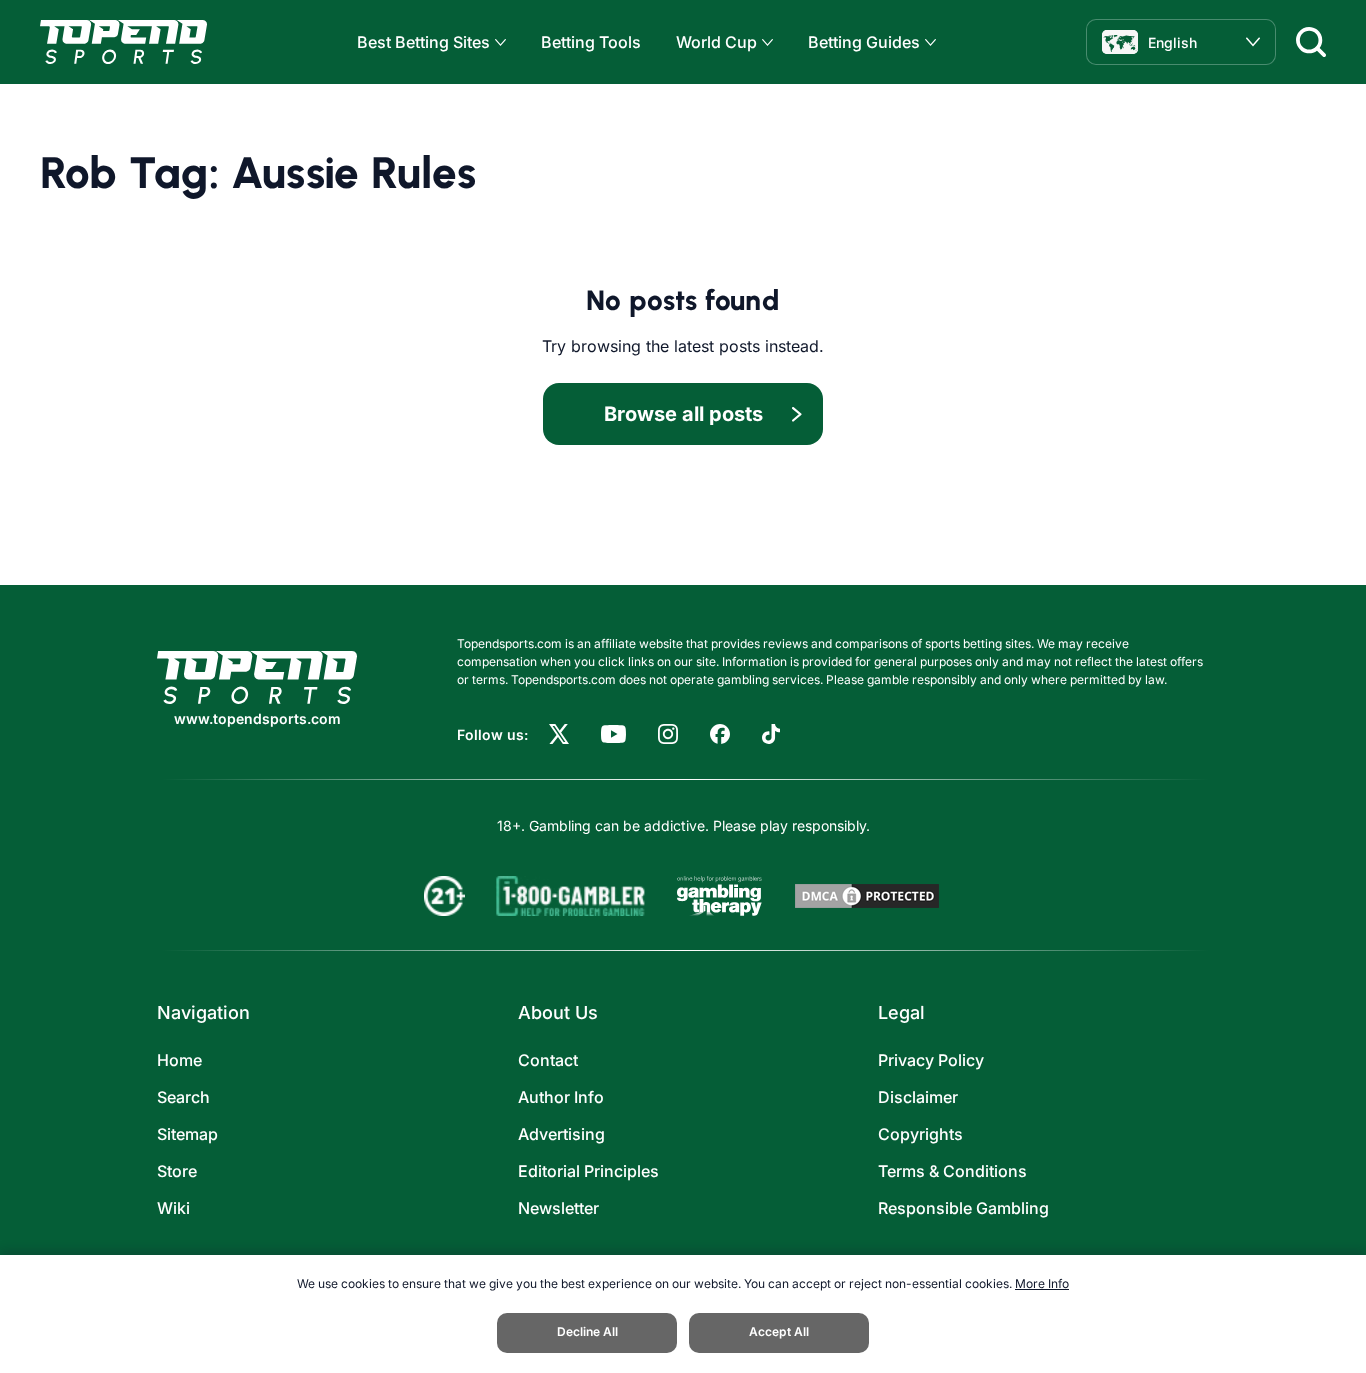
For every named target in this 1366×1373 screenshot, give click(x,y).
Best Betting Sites (423, 42)
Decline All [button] (587, 1331)
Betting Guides (864, 42)
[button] (498, 42)
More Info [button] (1042, 1283)
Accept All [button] (779, 1331)
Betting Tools (591, 42)
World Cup (716, 42)
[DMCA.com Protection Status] (867, 896)
